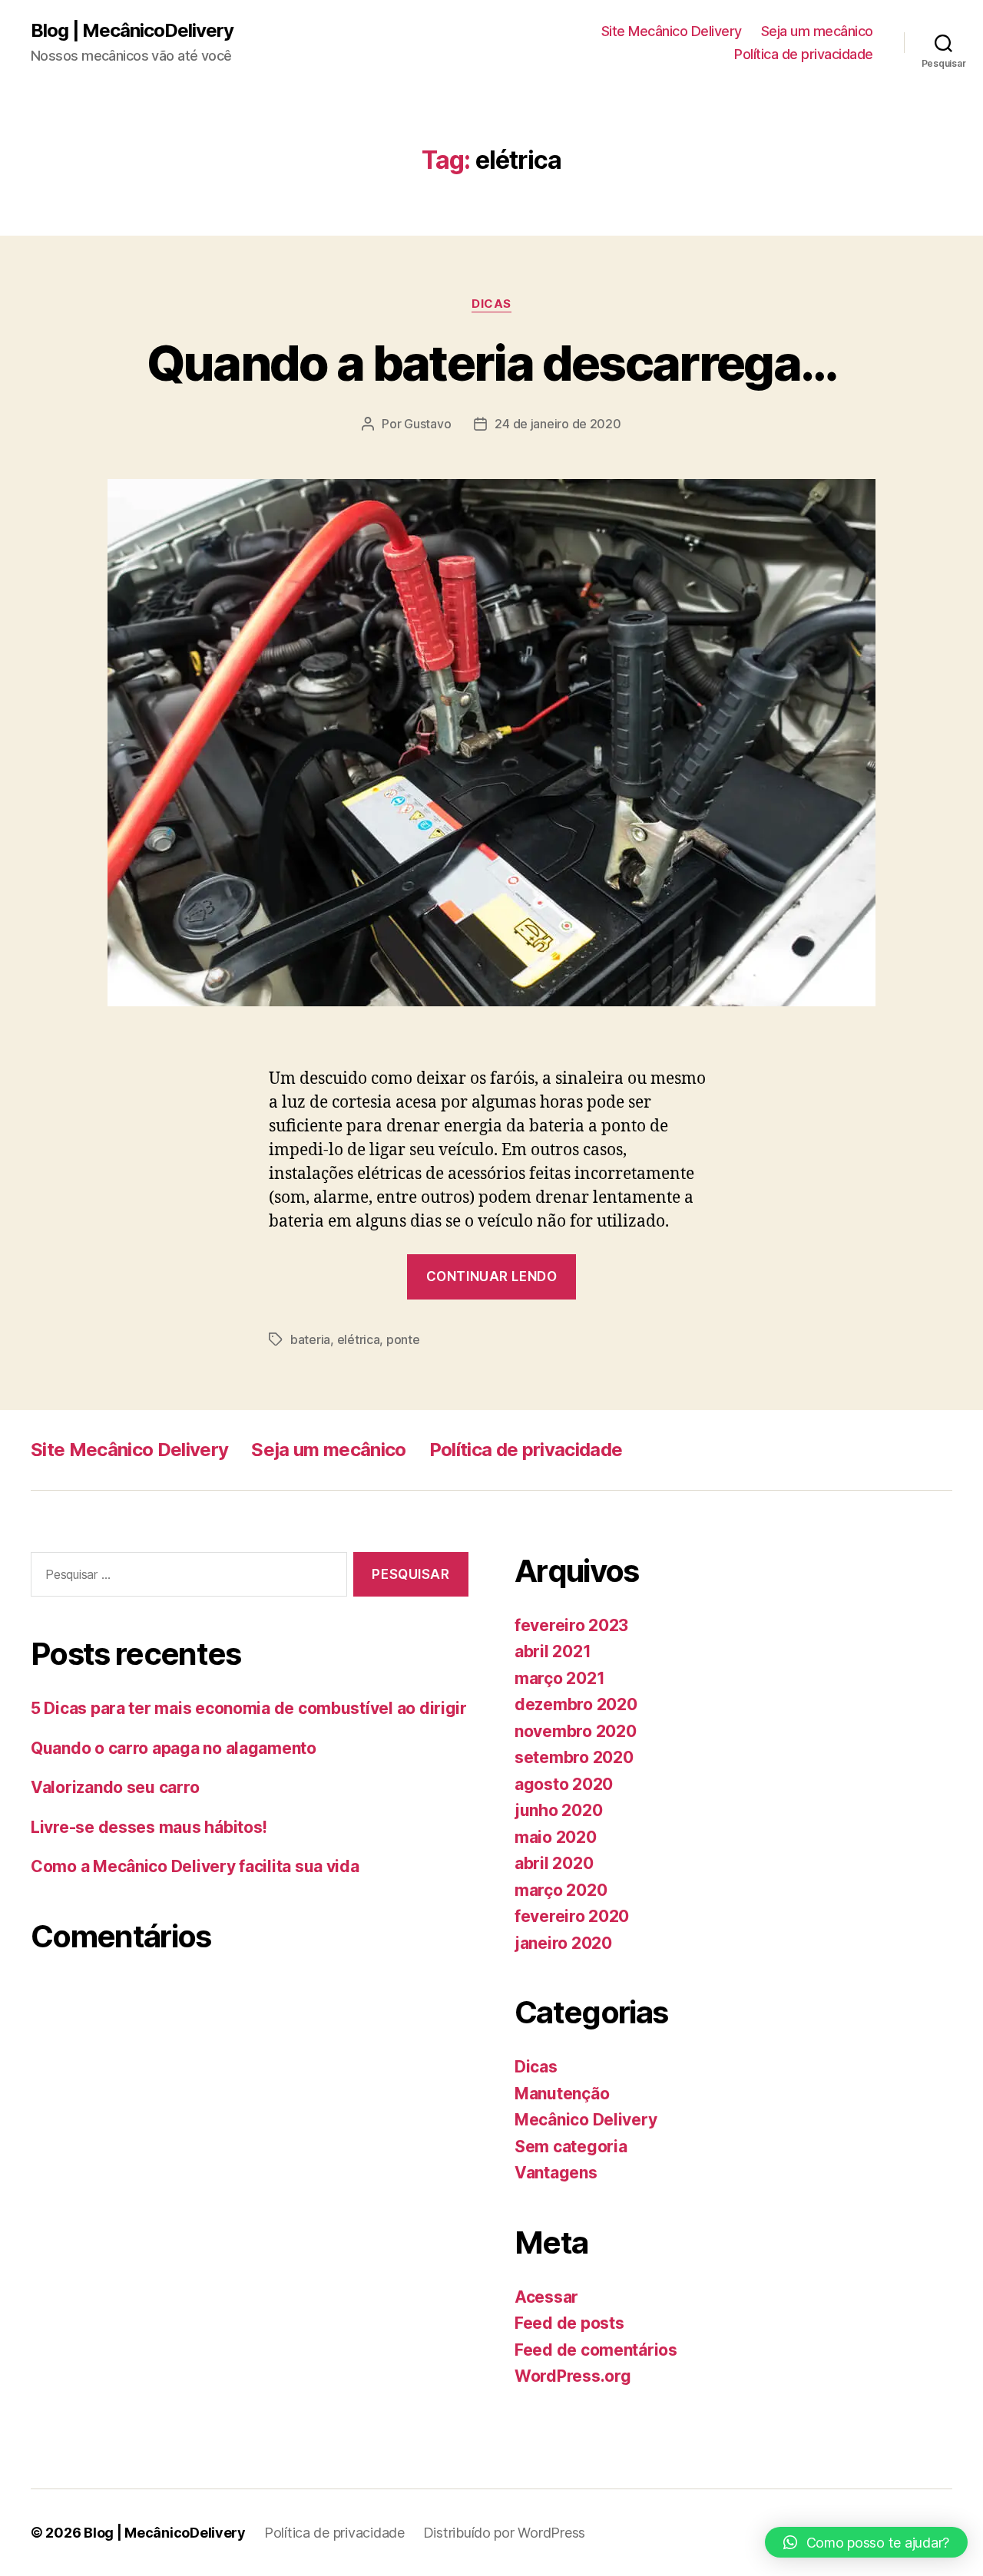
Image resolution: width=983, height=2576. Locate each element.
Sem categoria (571, 2147)
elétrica (359, 1339)
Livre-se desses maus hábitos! (149, 1827)
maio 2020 (556, 1837)
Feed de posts (569, 2323)
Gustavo (427, 424)
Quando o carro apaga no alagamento (174, 1748)
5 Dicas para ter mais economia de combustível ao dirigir (249, 1708)
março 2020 (561, 1890)
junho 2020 (558, 1810)
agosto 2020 (564, 1784)
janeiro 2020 (563, 1943)
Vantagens (556, 2173)
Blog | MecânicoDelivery (132, 31)
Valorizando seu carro (115, 1787)
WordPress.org (573, 2376)
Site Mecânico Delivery (672, 31)
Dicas (491, 304)
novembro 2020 (576, 1731)
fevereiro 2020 (572, 1916)
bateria (310, 1339)
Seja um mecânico (817, 31)
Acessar (546, 2297)
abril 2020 (554, 1863)
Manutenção (562, 2094)
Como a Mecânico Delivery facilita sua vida (195, 1866)
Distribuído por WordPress (504, 2533)
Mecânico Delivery (586, 2120)
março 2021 (559, 1678)
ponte (403, 1339)
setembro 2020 (574, 1757)
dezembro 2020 (576, 1704)
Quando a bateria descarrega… (492, 363)
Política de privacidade (804, 54)
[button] (866, 2542)
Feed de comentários (596, 2350)
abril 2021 (553, 1651)
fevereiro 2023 (571, 1625)
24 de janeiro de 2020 (558, 424)
